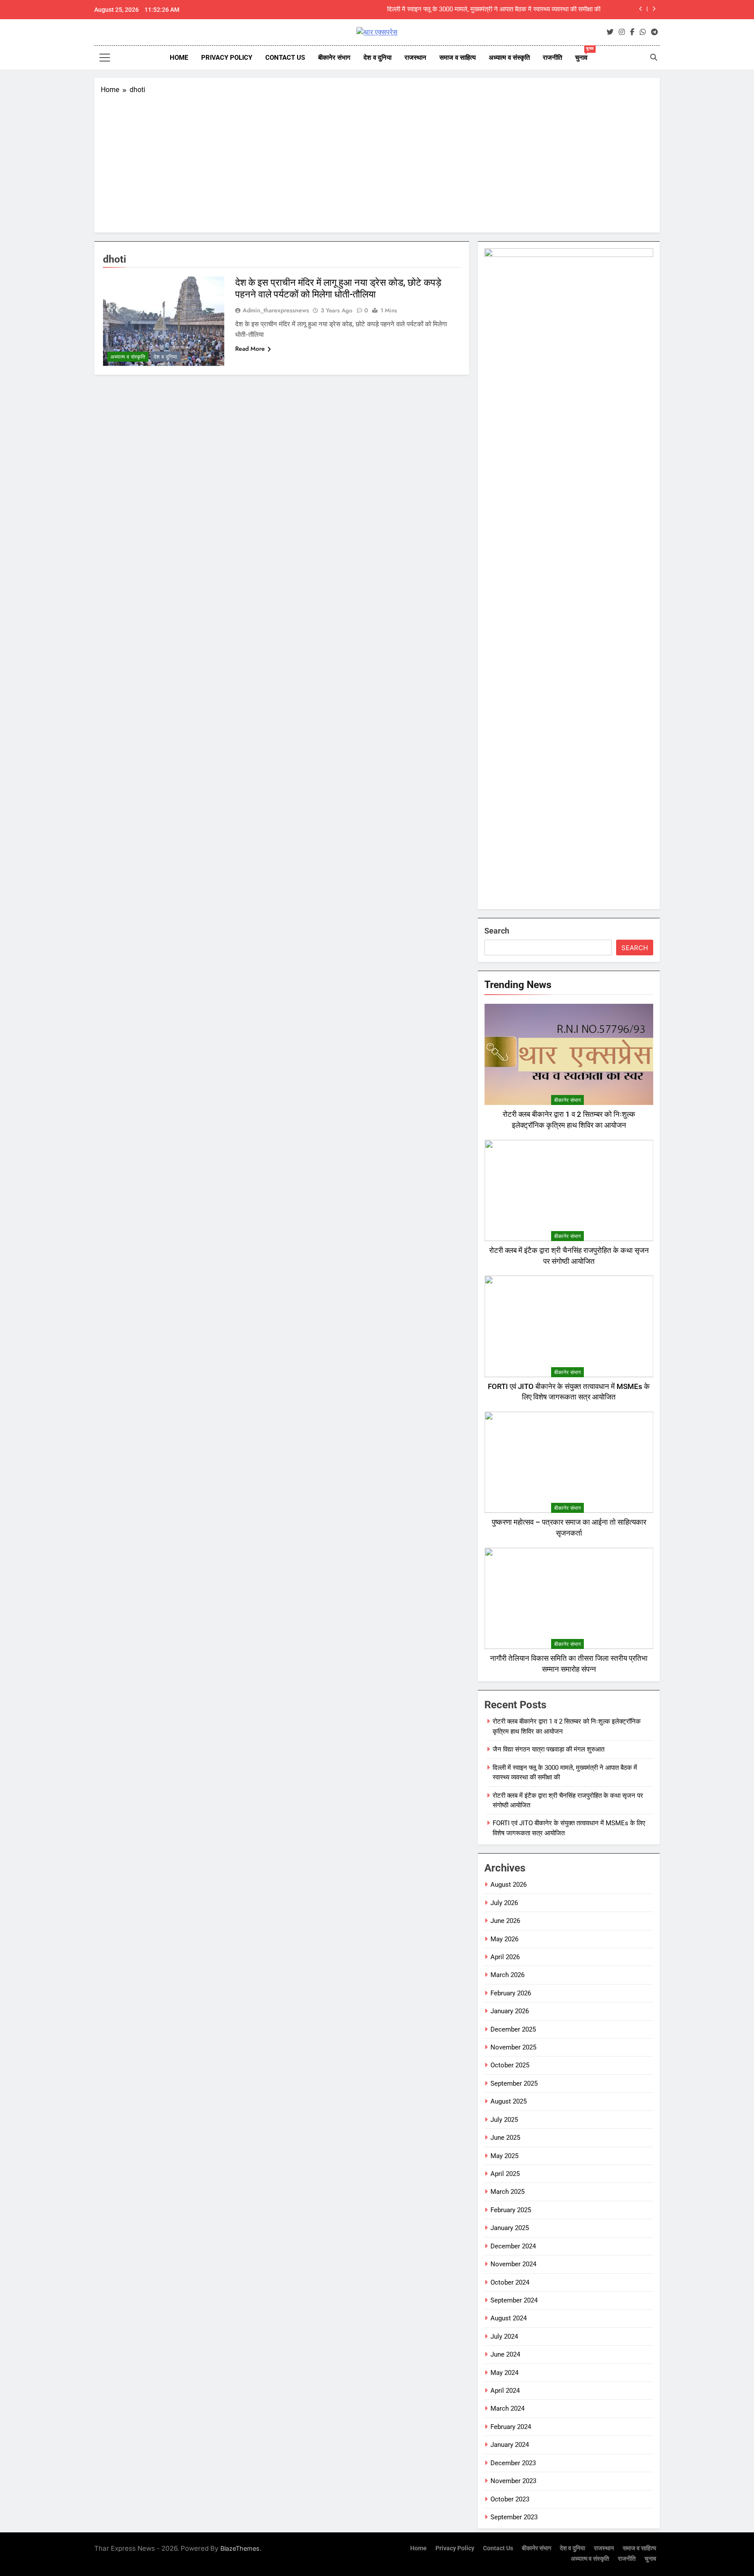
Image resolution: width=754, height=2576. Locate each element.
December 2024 (513, 2246)
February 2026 (511, 1993)
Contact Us (285, 58)
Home (179, 58)
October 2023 (510, 2499)
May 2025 (504, 2156)
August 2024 (509, 2318)
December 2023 (513, 2463)
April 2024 (505, 2391)
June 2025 (505, 2138)
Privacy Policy (227, 58)
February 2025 (511, 2210)
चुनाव (584, 54)
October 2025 (510, 2065)
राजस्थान (415, 58)
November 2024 (513, 2264)
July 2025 (504, 2120)
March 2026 (507, 1975)
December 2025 (513, 2029)
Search (497, 931)
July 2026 (504, 1903)
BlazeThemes (240, 2548)
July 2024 (504, 2337)
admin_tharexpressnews (276, 310)
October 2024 (510, 2282)
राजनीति (552, 58)
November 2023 (513, 2481)
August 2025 (509, 2101)
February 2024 (511, 2427)
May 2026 (504, 1939)
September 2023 (514, 2517)
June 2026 (505, 1921)
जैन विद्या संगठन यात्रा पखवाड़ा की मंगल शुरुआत (548, 1749)
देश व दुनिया (377, 58)
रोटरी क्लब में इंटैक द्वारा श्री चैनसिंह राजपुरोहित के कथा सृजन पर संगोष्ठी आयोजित (506, 10)
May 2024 (504, 2373)
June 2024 (505, 2354)
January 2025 (510, 2228)
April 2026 (505, 1957)
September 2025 (514, 2083)
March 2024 (507, 2408)
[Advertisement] (377, 161)
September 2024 (514, 2300)
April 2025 (505, 2174)
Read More (250, 349)
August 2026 (509, 1885)
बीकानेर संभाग (334, 58)
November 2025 (513, 2047)
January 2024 (510, 2445)
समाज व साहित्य (458, 58)
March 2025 (507, 2192)
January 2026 (510, 2011)
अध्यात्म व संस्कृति (509, 58)
